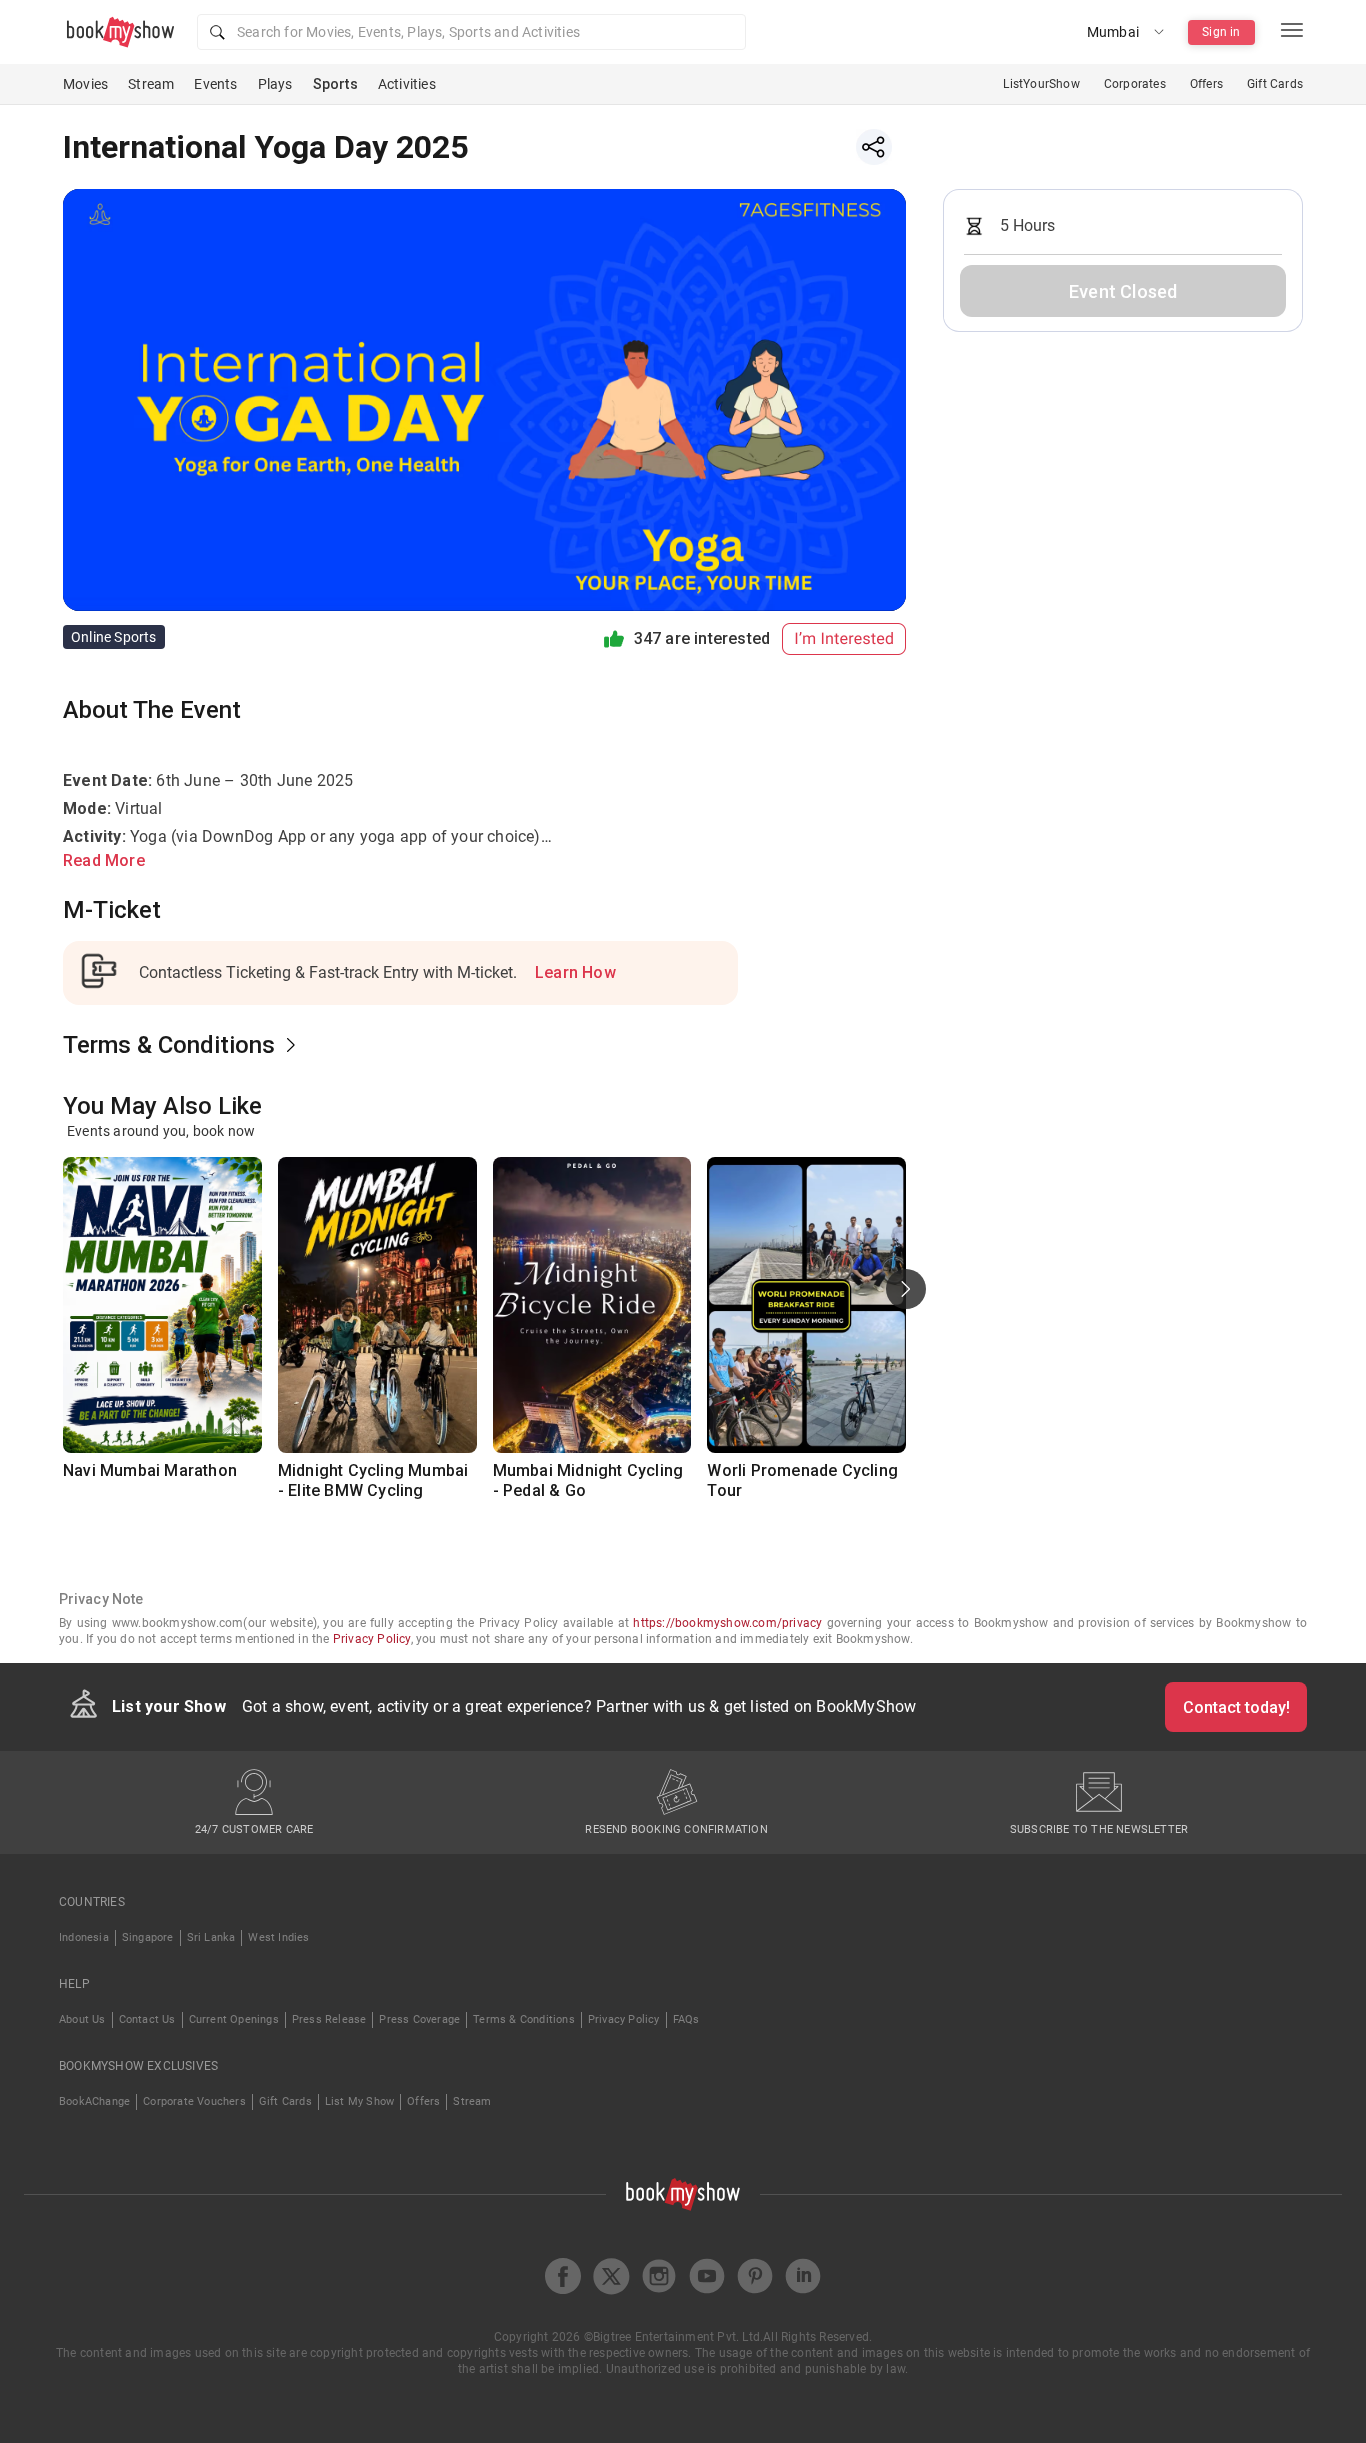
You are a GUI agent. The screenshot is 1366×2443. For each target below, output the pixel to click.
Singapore (148, 1937)
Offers (1206, 84)
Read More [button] (104, 860)
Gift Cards (1275, 84)
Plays (275, 84)
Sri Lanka (211, 1937)
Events (215, 84)
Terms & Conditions (524, 2019)
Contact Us (147, 2019)
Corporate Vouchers (194, 2101)
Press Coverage (419, 2019)
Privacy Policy (372, 1639)
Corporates (1135, 84)
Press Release (329, 2019)
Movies (85, 84)
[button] (471, 32)
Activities (407, 84)
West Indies (278, 1937)
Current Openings (234, 2019)
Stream (151, 84)
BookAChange (94, 2101)
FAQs (686, 2019)
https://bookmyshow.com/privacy (727, 1623)
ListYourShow (1041, 84)
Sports (335, 84)
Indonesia (84, 1937)
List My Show (359, 2101)
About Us (82, 2019)
